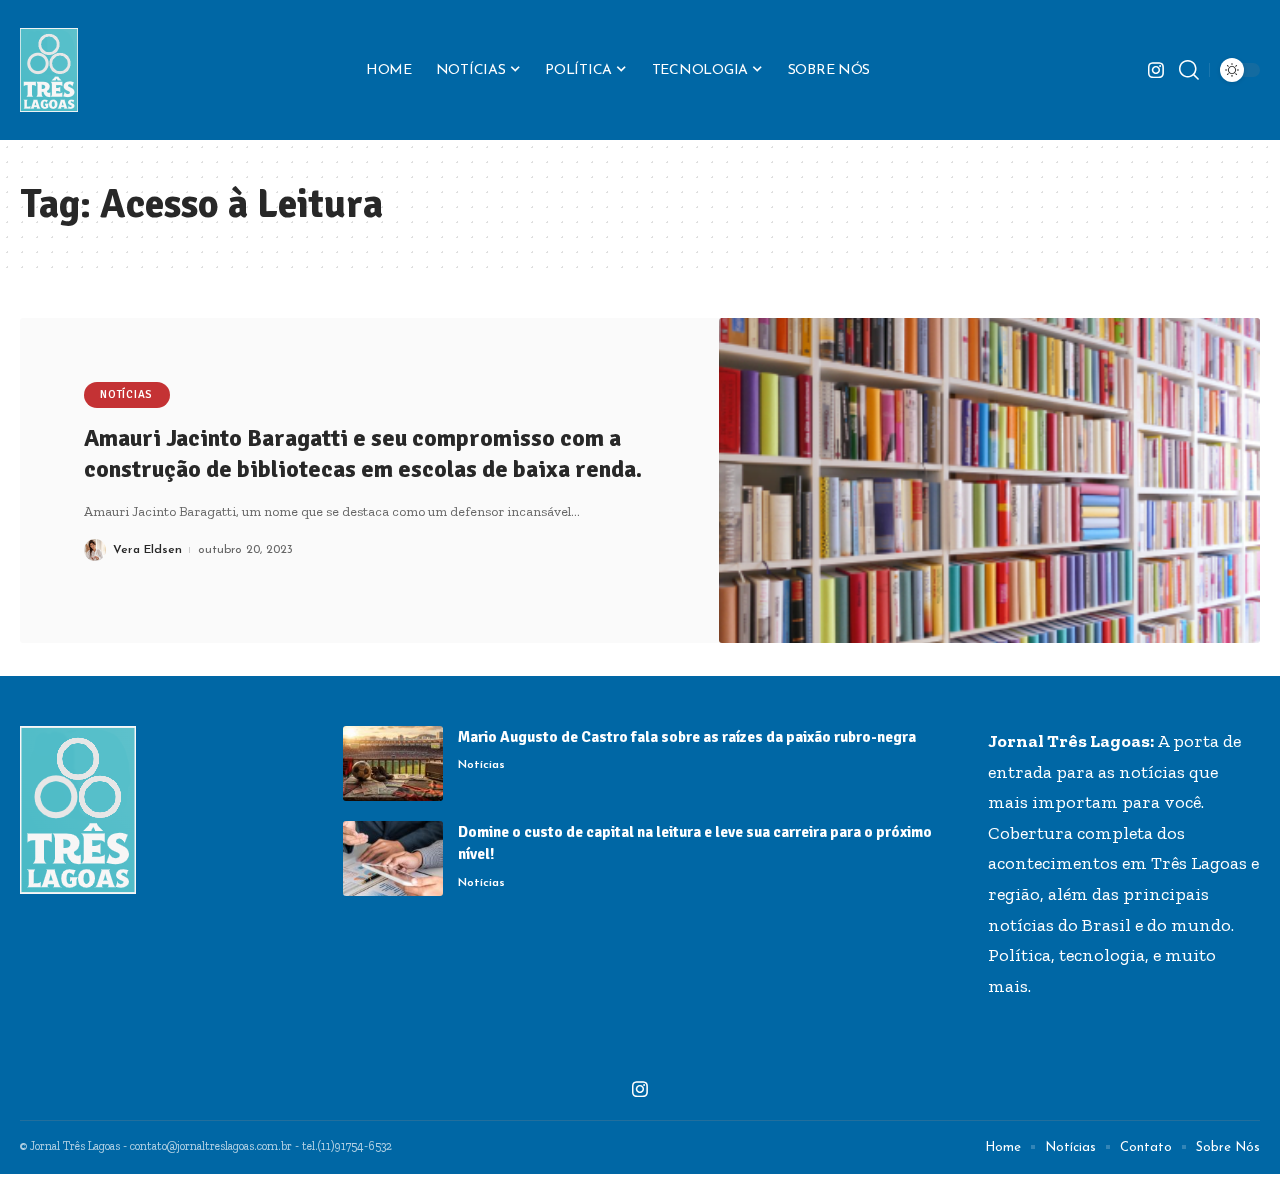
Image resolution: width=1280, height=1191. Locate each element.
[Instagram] (1156, 70)
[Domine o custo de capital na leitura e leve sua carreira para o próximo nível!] (393, 858)
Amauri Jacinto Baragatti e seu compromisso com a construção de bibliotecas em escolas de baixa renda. (363, 453)
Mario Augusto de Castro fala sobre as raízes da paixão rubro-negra (687, 737)
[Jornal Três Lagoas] (49, 70)
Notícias (126, 394)
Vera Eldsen (147, 550)
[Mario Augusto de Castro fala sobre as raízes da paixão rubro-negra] (393, 763)
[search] (1189, 70)
